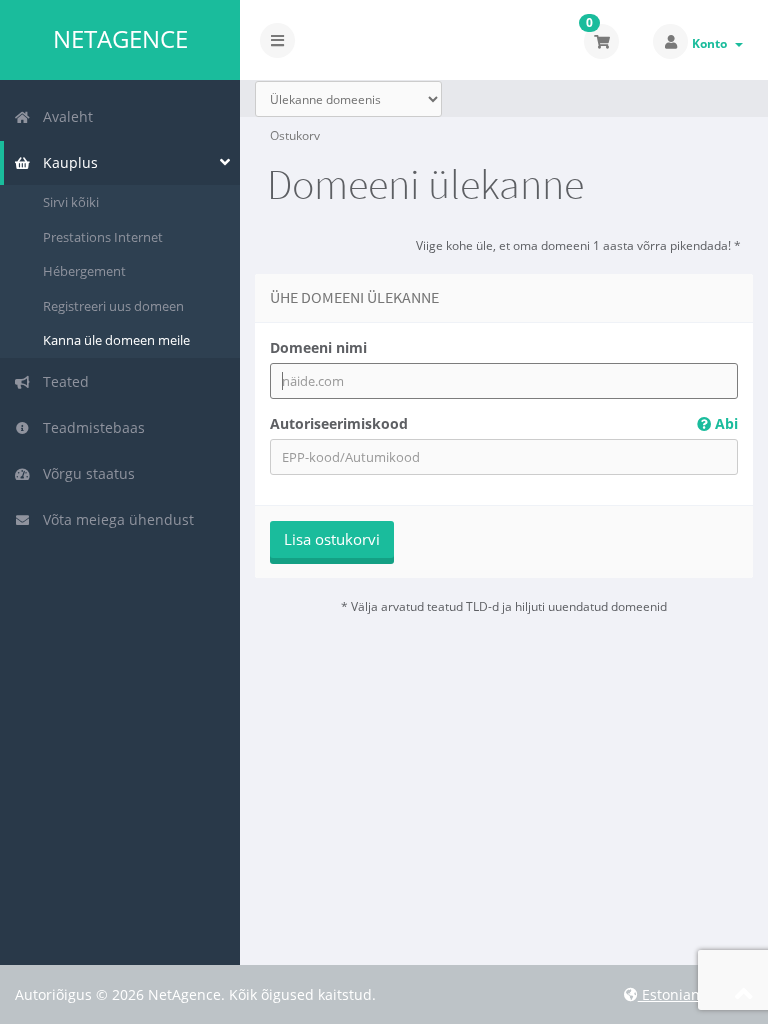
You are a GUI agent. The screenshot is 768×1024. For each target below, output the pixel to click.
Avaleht (64, 116)
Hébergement (84, 271)
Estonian (669, 994)
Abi (724, 423)
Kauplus (66, 162)
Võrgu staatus (85, 473)
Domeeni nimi (318, 347)
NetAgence (120, 39)
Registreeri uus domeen (113, 306)
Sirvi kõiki (71, 202)
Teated (62, 381)
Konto (712, 43)
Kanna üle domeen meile (116, 340)
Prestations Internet (103, 237)
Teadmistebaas (90, 427)
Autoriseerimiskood (504, 423)
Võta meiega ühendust (114, 519)
